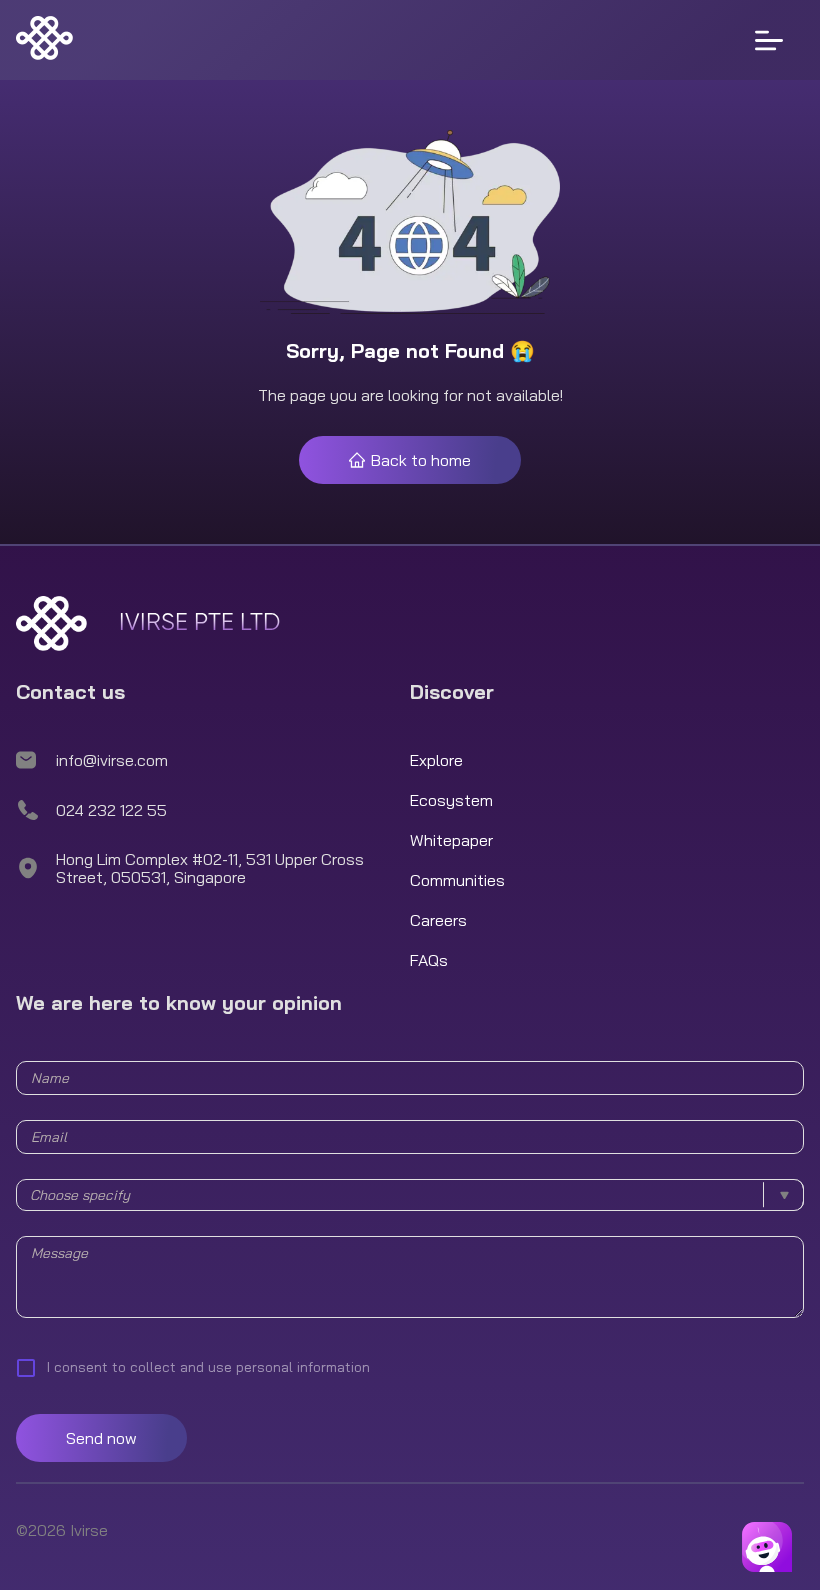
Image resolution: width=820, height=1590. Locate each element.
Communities (457, 880)
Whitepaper (451, 840)
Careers (438, 920)
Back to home (421, 460)
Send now (101, 1438)
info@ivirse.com (112, 760)
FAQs (429, 960)
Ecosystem (451, 800)
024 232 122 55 (111, 810)
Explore (436, 760)
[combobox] (410, 1195)
